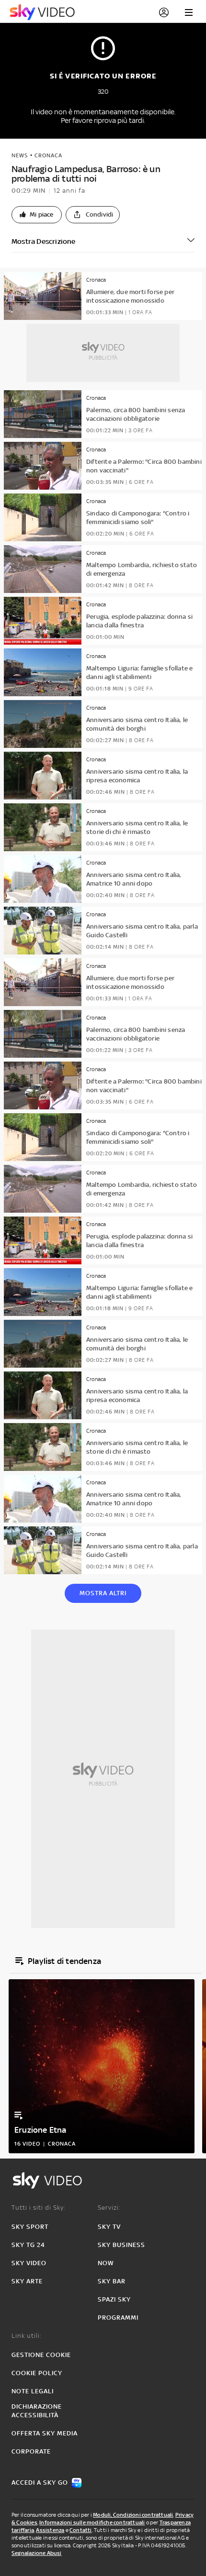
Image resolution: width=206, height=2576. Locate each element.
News (20, 155)
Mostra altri (103, 1593)
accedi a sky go (40, 2483)
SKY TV (109, 2227)
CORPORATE (31, 2451)
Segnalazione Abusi (37, 2553)
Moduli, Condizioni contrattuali (133, 2515)
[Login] (164, 12)
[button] (37, 215)
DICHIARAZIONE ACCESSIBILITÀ (37, 2411)
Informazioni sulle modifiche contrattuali (92, 2522)
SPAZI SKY (114, 2299)
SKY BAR (112, 2281)
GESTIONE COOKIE (41, 2355)
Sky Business (121, 2245)
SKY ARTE (27, 2281)
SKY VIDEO (29, 2263)
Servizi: (109, 2208)
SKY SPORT (30, 2227)
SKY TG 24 (28, 2245)
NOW (106, 2263)
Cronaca (48, 155)
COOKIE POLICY (37, 2373)
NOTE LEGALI (33, 2391)
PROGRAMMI (118, 2318)
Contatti (81, 2530)
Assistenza (50, 2530)
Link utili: (27, 2336)
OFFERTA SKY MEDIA (45, 2433)
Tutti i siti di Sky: (39, 2208)
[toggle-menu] (189, 12)
